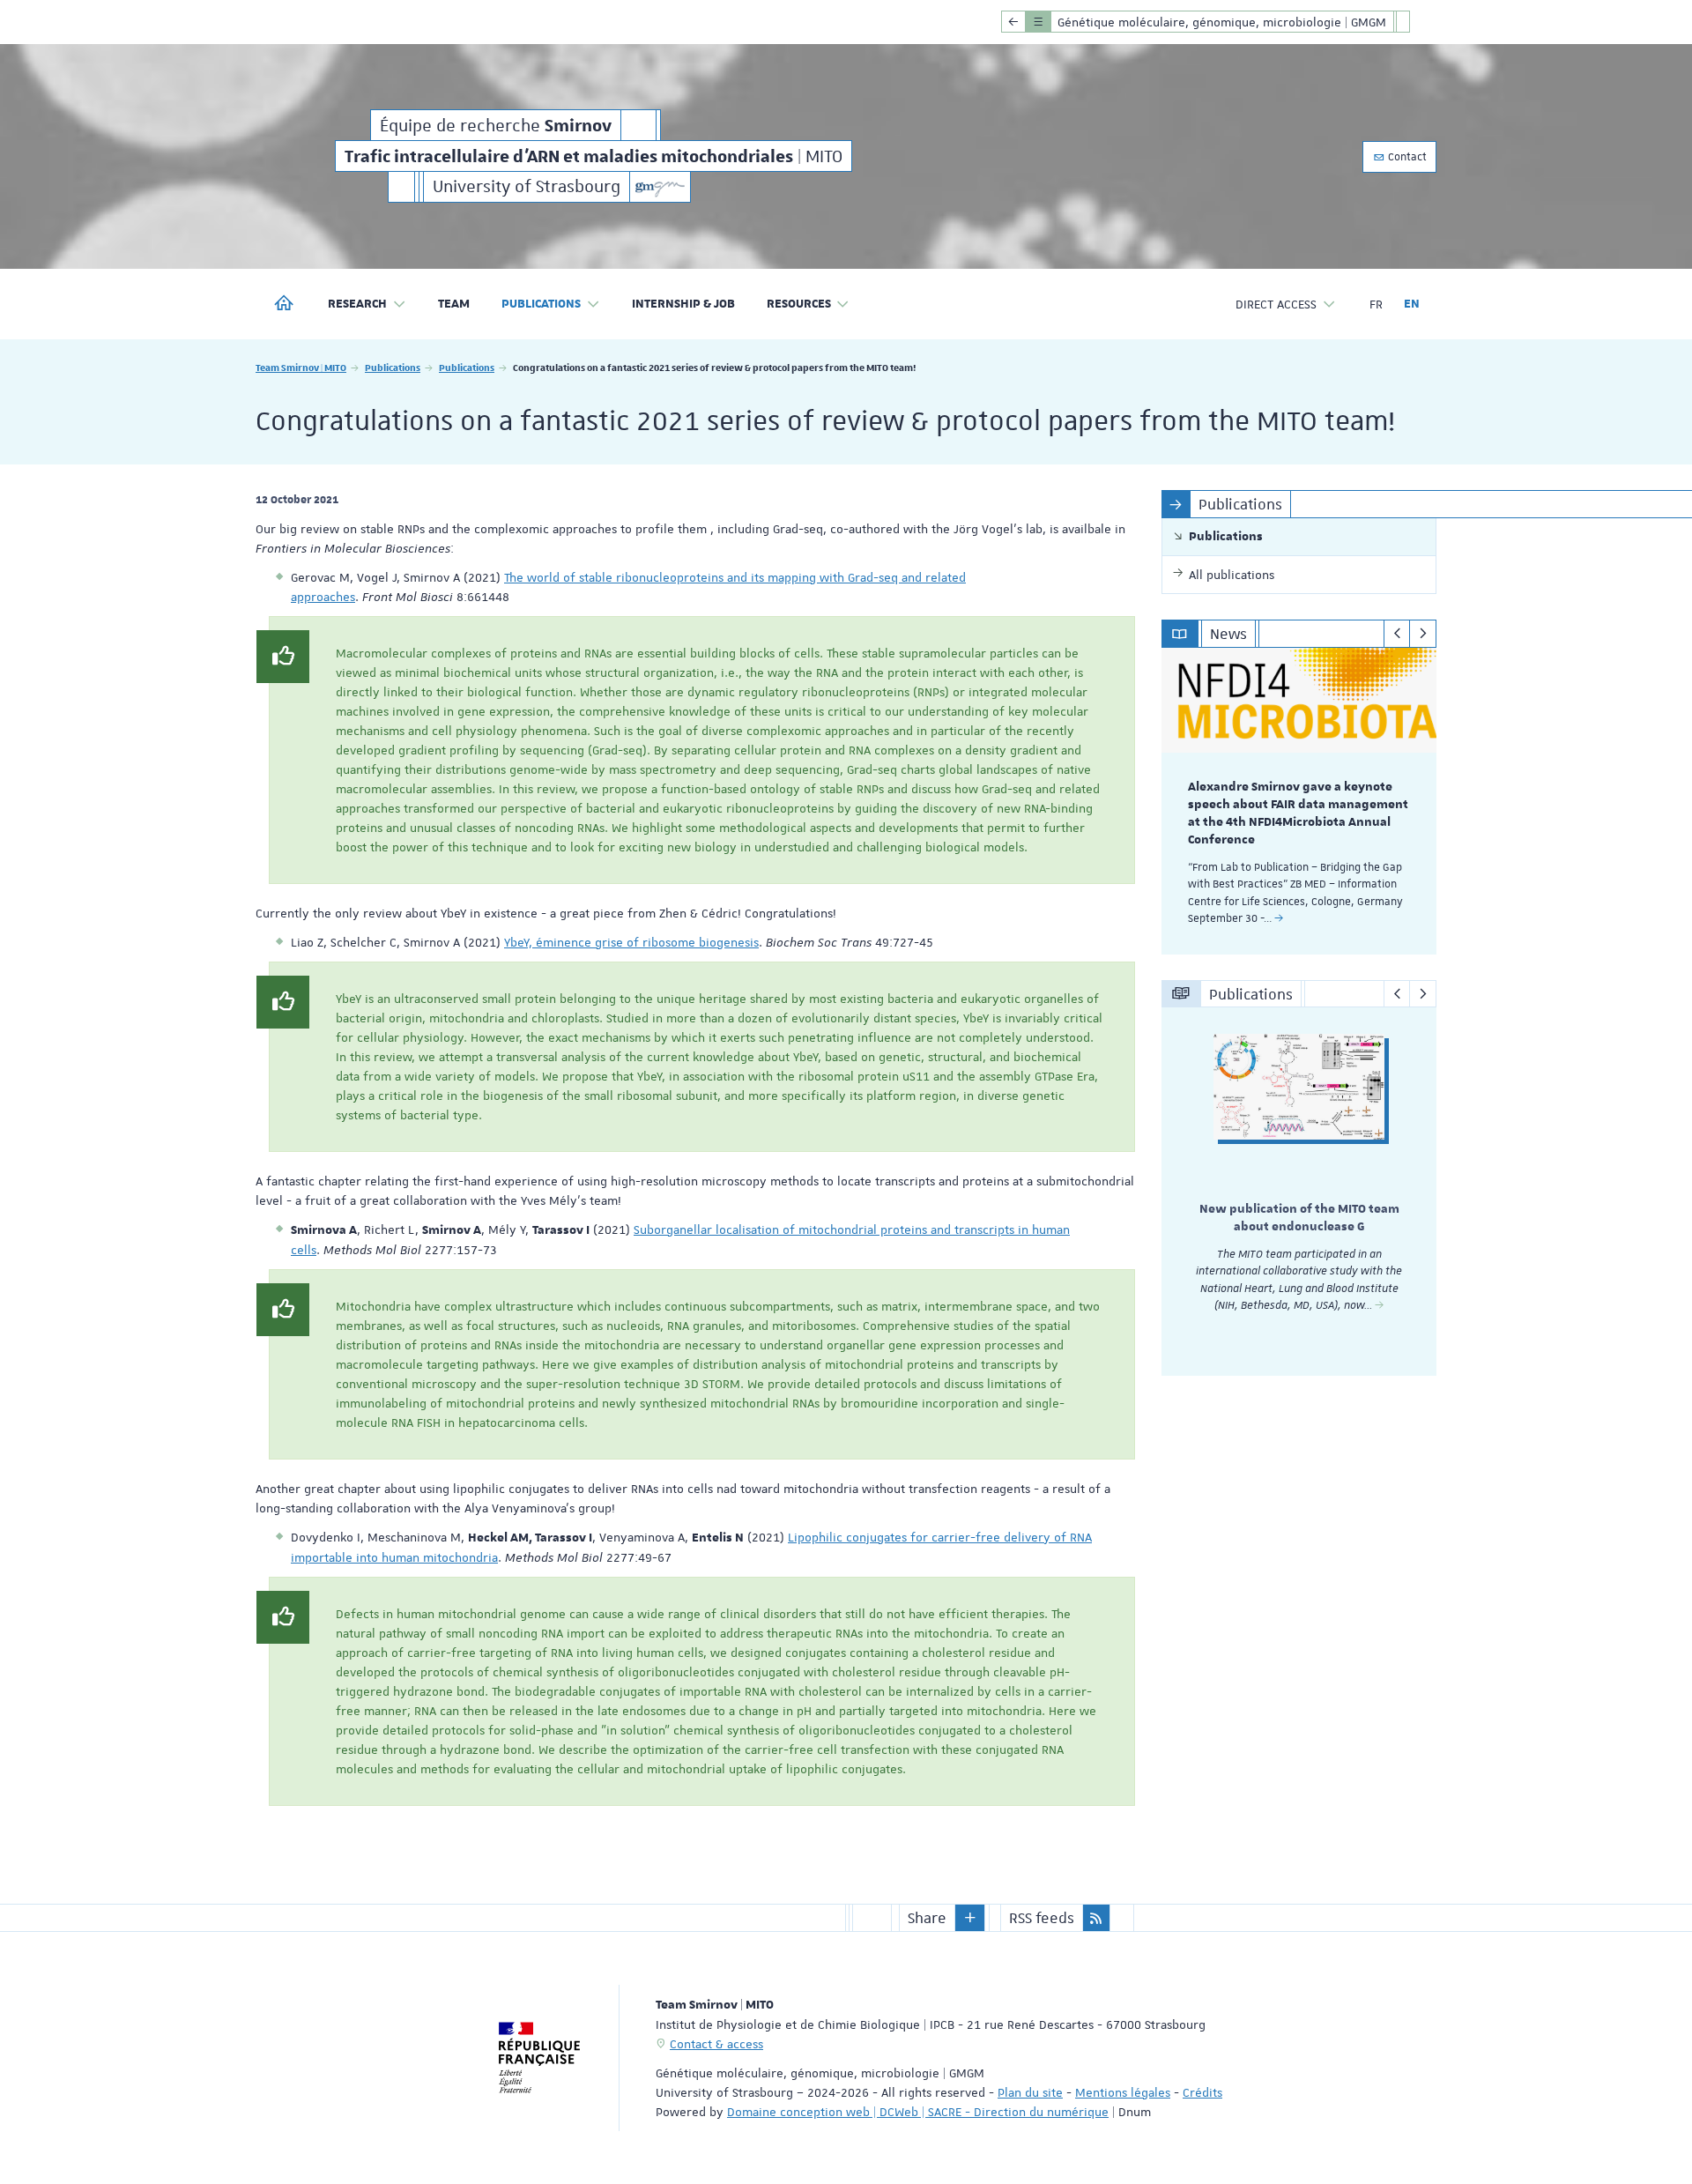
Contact (1406, 157)
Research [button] (357, 304)
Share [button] (927, 1918)
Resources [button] (799, 304)
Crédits (1202, 2092)
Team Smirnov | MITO (301, 367)
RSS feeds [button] (1042, 1918)
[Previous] (1397, 634)
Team (454, 304)
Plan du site (1030, 2092)
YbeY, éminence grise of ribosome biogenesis (631, 942)
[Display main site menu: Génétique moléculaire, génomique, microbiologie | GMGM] (1013, 22)
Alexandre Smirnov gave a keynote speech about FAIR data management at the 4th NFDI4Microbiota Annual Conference (1298, 813)
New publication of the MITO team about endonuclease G (1299, 1218)
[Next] (1423, 634)
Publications (393, 367)
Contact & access (716, 2044)
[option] (1299, 801)
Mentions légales (1123, 2092)
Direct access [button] (1276, 304)
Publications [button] (541, 304)
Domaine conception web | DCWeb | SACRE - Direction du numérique (918, 2112)
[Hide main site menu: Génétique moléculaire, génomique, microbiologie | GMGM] (1416, 22)
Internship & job (683, 304)
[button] (970, 1918)
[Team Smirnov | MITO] (660, 187)
